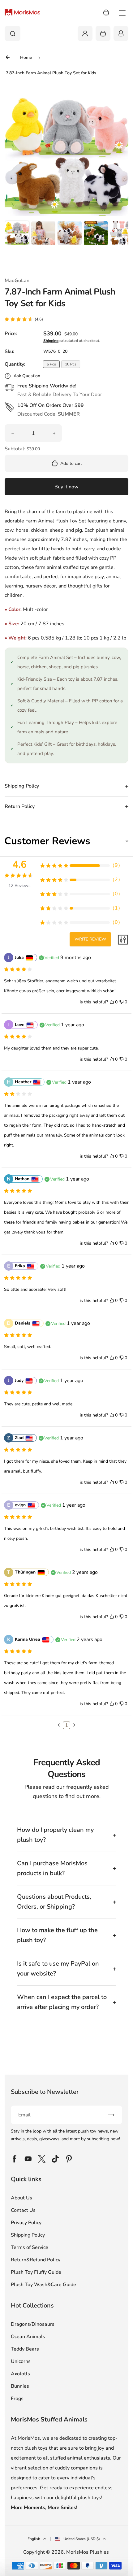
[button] (17, 233)
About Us (21, 2198)
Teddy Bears (25, 2349)
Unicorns (21, 2361)
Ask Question (27, 376)
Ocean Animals (28, 2337)
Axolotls (20, 2374)
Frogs (17, 2399)
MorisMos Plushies (88, 2552)
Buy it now (66, 487)
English (34, 2539)
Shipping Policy (28, 2235)
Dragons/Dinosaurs (33, 2324)
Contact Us (23, 2210)
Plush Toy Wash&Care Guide (43, 2285)
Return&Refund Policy (36, 2260)
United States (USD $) (82, 2539)
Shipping (51, 341)
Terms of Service (30, 2247)
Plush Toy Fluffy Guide (36, 2272)
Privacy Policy (26, 2223)
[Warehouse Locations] (121, 33)
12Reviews (19, 886)
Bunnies (20, 2386)
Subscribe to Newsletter (45, 2092)
